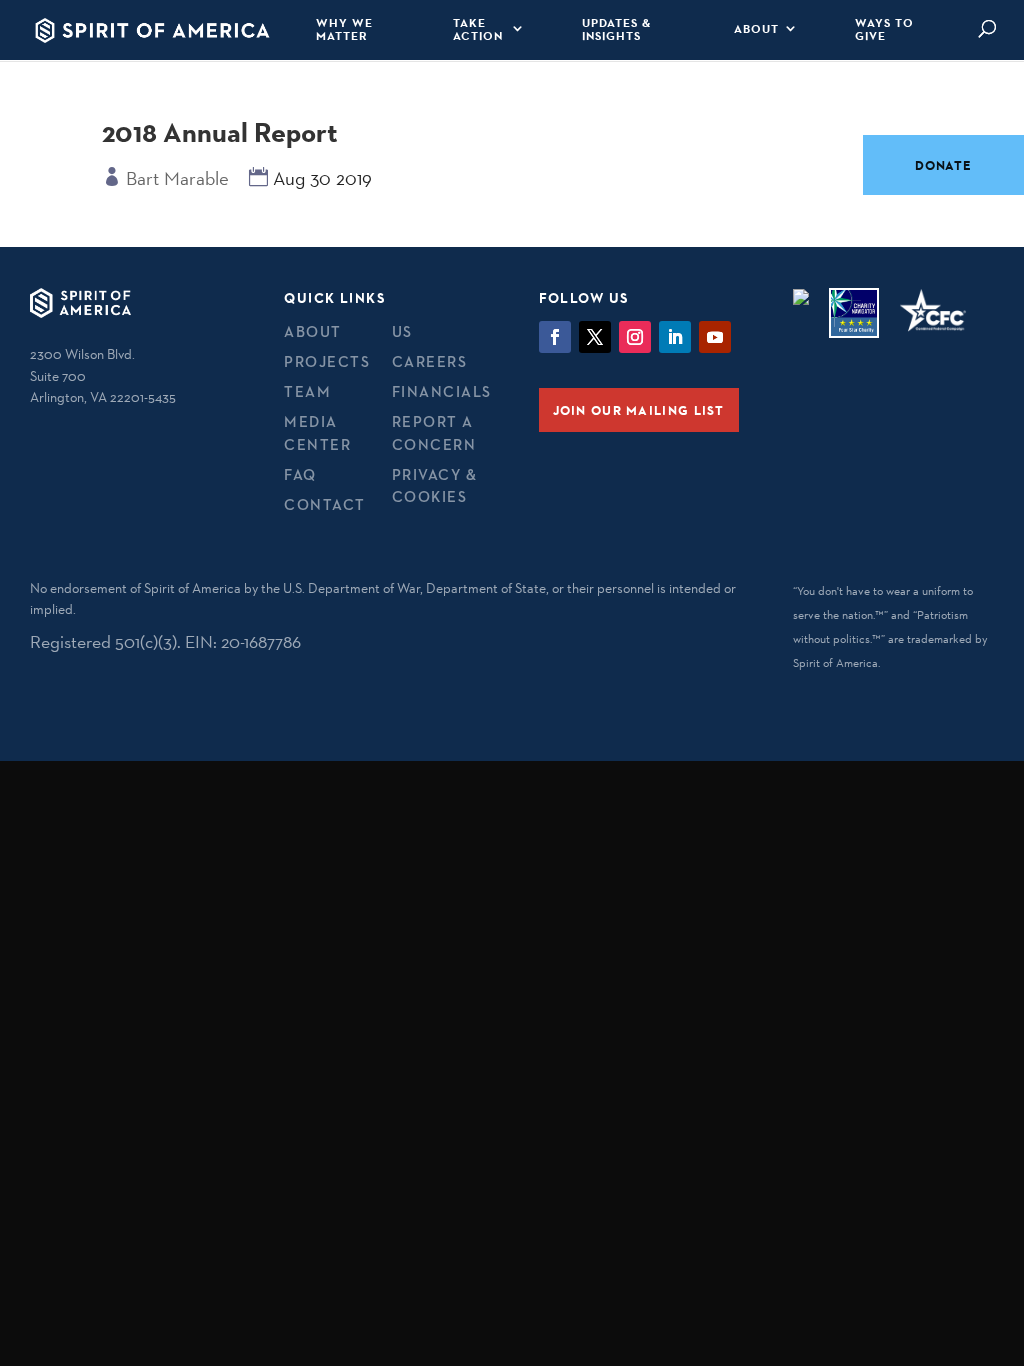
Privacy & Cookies (435, 486)
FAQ (300, 474)
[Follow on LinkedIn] (675, 337)
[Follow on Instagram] (635, 337)
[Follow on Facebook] (555, 337)
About (756, 29)
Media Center (317, 433)
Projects (327, 361)
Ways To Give (884, 29)
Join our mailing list (639, 410)
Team (307, 391)
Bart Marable (177, 178)
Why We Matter (344, 29)
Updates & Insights (616, 29)
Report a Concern (434, 433)
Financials (442, 391)
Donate (943, 165)
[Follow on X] (595, 337)
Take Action (478, 29)
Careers (430, 361)
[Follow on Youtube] (715, 337)
